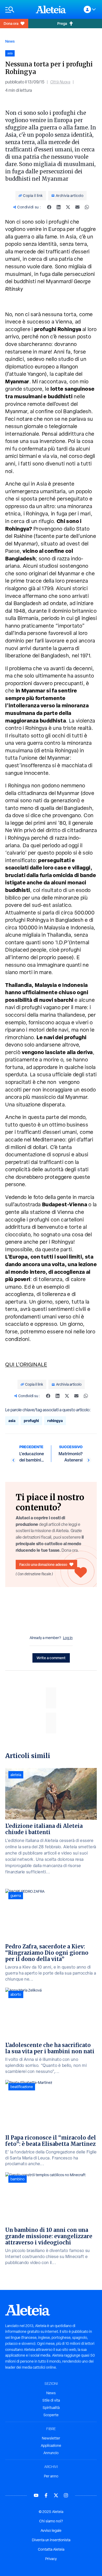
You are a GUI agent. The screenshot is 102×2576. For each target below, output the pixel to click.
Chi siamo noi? (51, 2521)
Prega (62, 23)
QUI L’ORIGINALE (26, 1364)
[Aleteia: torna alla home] (51, 9)
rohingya (55, 1421)
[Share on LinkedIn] (59, 207)
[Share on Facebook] (49, 207)
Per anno (51, 2476)
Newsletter (51, 2438)
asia (12, 1421)
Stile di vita (51, 2400)
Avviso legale (51, 2530)
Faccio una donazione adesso (43, 1564)
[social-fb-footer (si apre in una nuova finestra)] (46, 2495)
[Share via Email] (77, 207)
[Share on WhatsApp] (87, 207)
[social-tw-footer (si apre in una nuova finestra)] (56, 2495)
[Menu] (18, 10)
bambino (18, 2179)
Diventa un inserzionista (51, 2540)
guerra (16, 1896)
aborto (16, 1994)
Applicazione (51, 2446)
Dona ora (11, 23)
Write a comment (51, 1658)
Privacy (51, 2559)
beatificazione (22, 2087)
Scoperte (51, 2415)
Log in (68, 1638)
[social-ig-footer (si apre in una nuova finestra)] (66, 2495)
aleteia (16, 1775)
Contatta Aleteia (51, 2549)
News (10, 41)
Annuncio (51, 2453)
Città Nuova (60, 82)
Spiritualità (51, 2408)
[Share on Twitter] (68, 207)
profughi (31, 1421)
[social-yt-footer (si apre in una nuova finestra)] (36, 2495)
